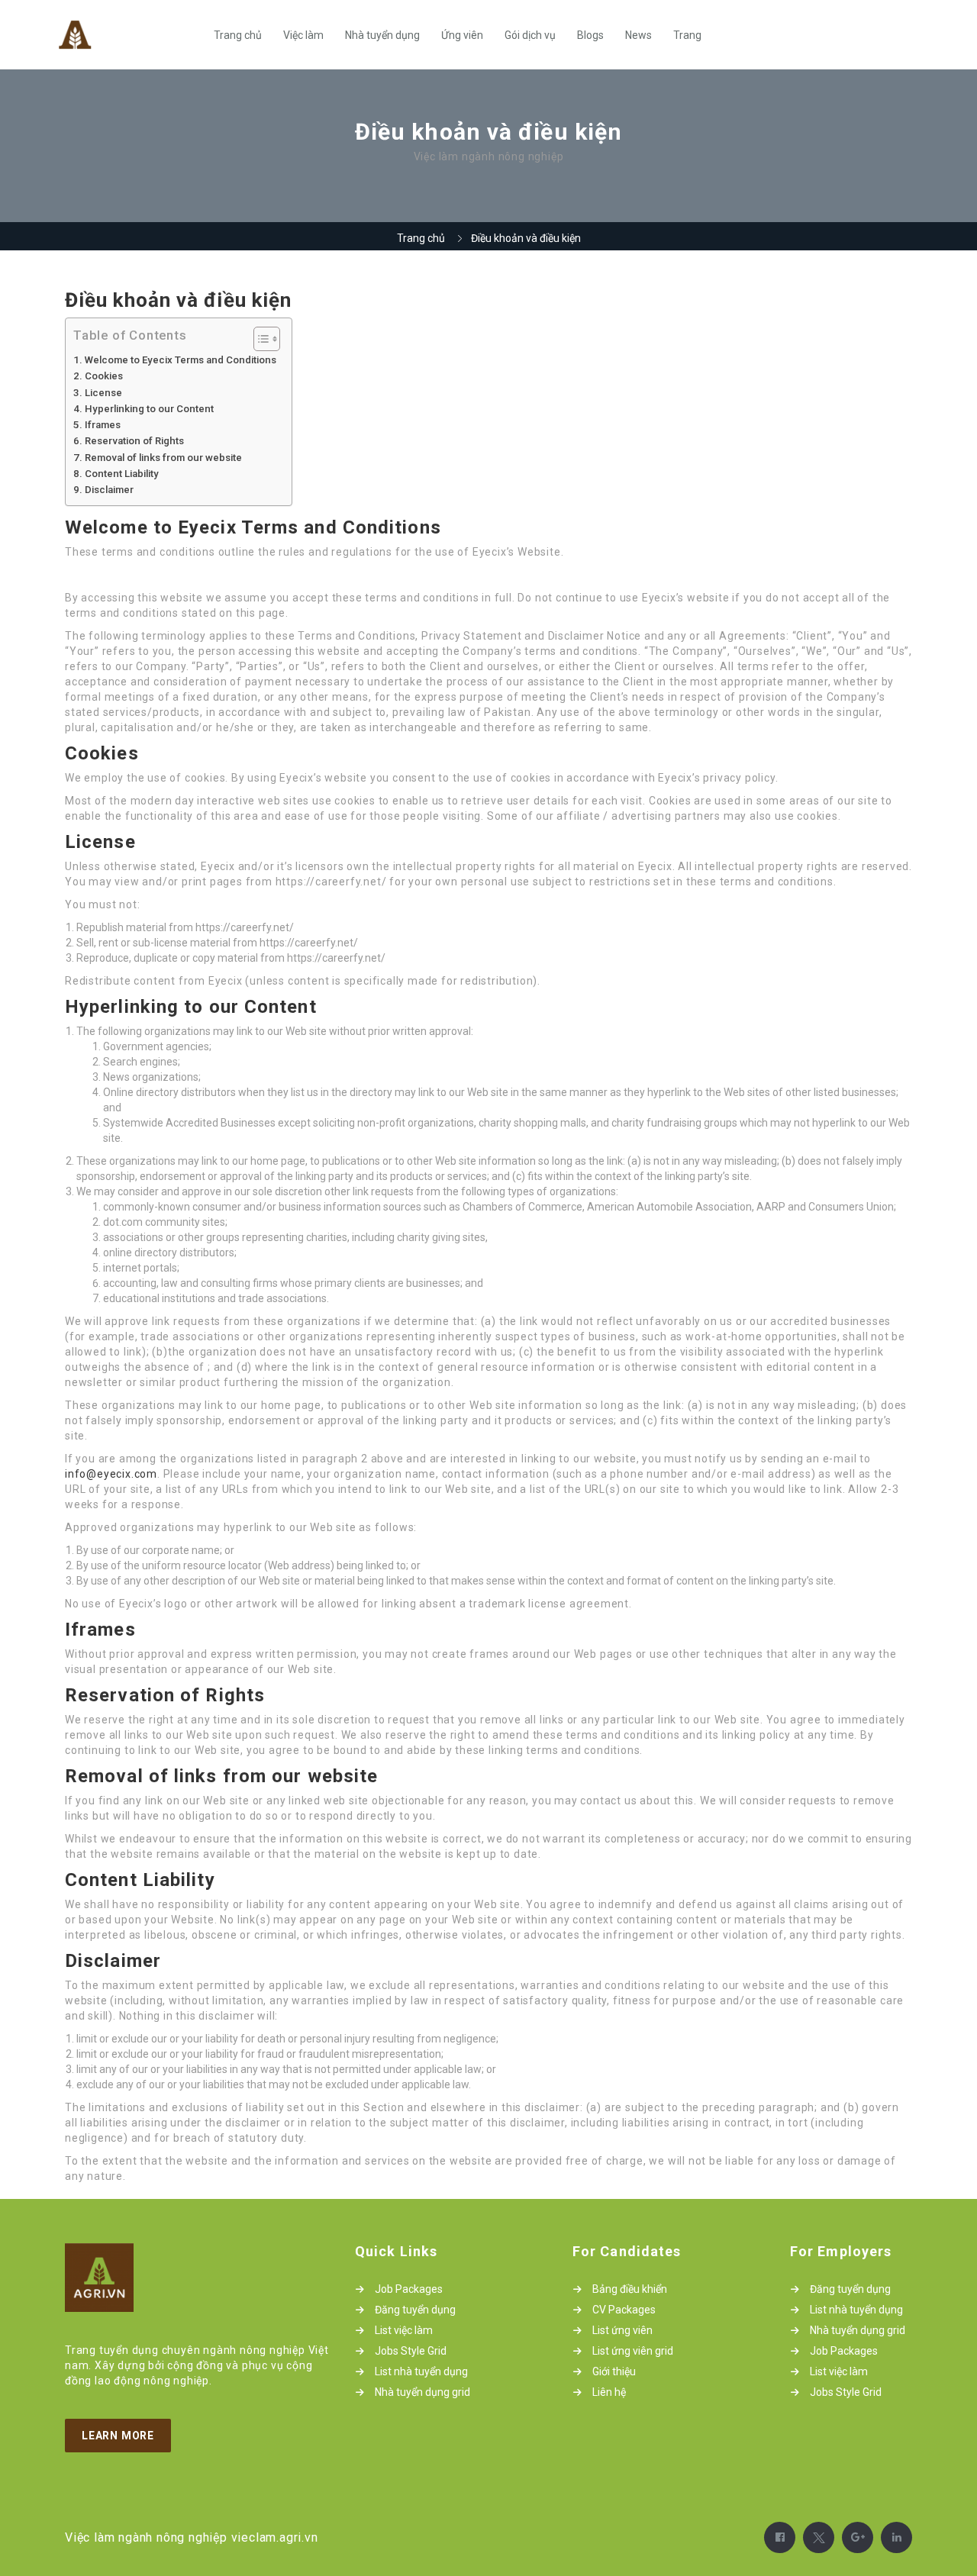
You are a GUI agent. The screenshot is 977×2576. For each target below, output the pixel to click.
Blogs (590, 35)
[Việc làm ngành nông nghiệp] (129, 35)
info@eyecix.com (111, 1474)
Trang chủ (238, 35)
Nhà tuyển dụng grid (422, 2392)
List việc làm (404, 2330)
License (103, 393)
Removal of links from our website (163, 458)
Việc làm (303, 35)
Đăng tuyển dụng (415, 2310)
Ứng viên (462, 35)
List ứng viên (622, 2330)
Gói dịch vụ (530, 35)
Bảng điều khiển (630, 2289)
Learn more (118, 2436)
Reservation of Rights (134, 441)
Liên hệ (609, 2392)
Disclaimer (109, 490)
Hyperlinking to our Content (149, 409)
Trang (687, 35)
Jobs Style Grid (411, 2351)
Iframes (103, 425)
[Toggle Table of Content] (259, 339)
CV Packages (624, 2310)
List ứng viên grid (633, 2351)
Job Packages (409, 2289)
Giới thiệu (614, 2371)
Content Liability (122, 474)
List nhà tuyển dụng (421, 2371)
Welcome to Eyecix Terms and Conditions (181, 360)
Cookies (104, 376)
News (638, 35)
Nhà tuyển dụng (382, 35)
